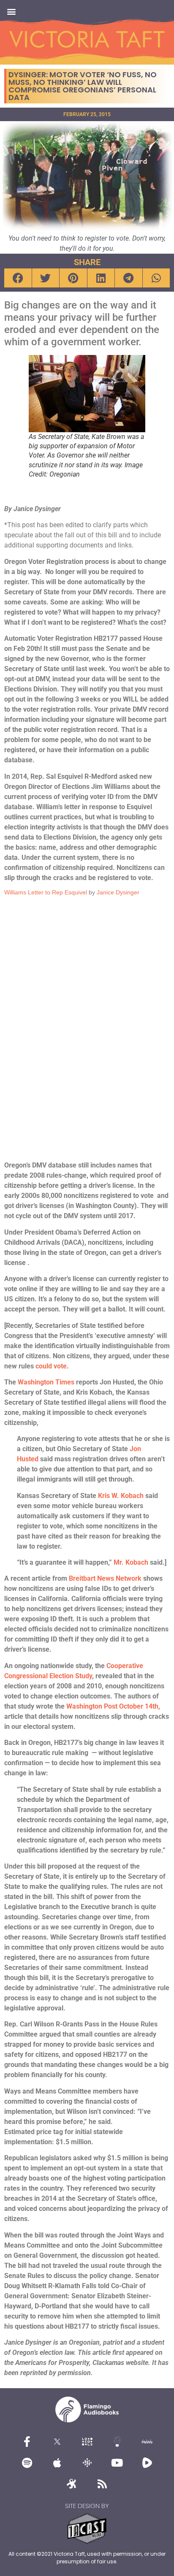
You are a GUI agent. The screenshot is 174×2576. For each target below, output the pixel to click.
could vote (51, 1366)
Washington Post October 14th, (113, 1706)
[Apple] (57, 2462)
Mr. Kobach (131, 1562)
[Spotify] (27, 2462)
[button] (11, 11)
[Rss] (102, 2484)
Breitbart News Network (105, 1578)
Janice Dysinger (118, 892)
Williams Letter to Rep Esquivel (46, 892)
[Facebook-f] (27, 2441)
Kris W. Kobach (121, 1496)
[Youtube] (117, 2462)
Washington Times (46, 1382)
